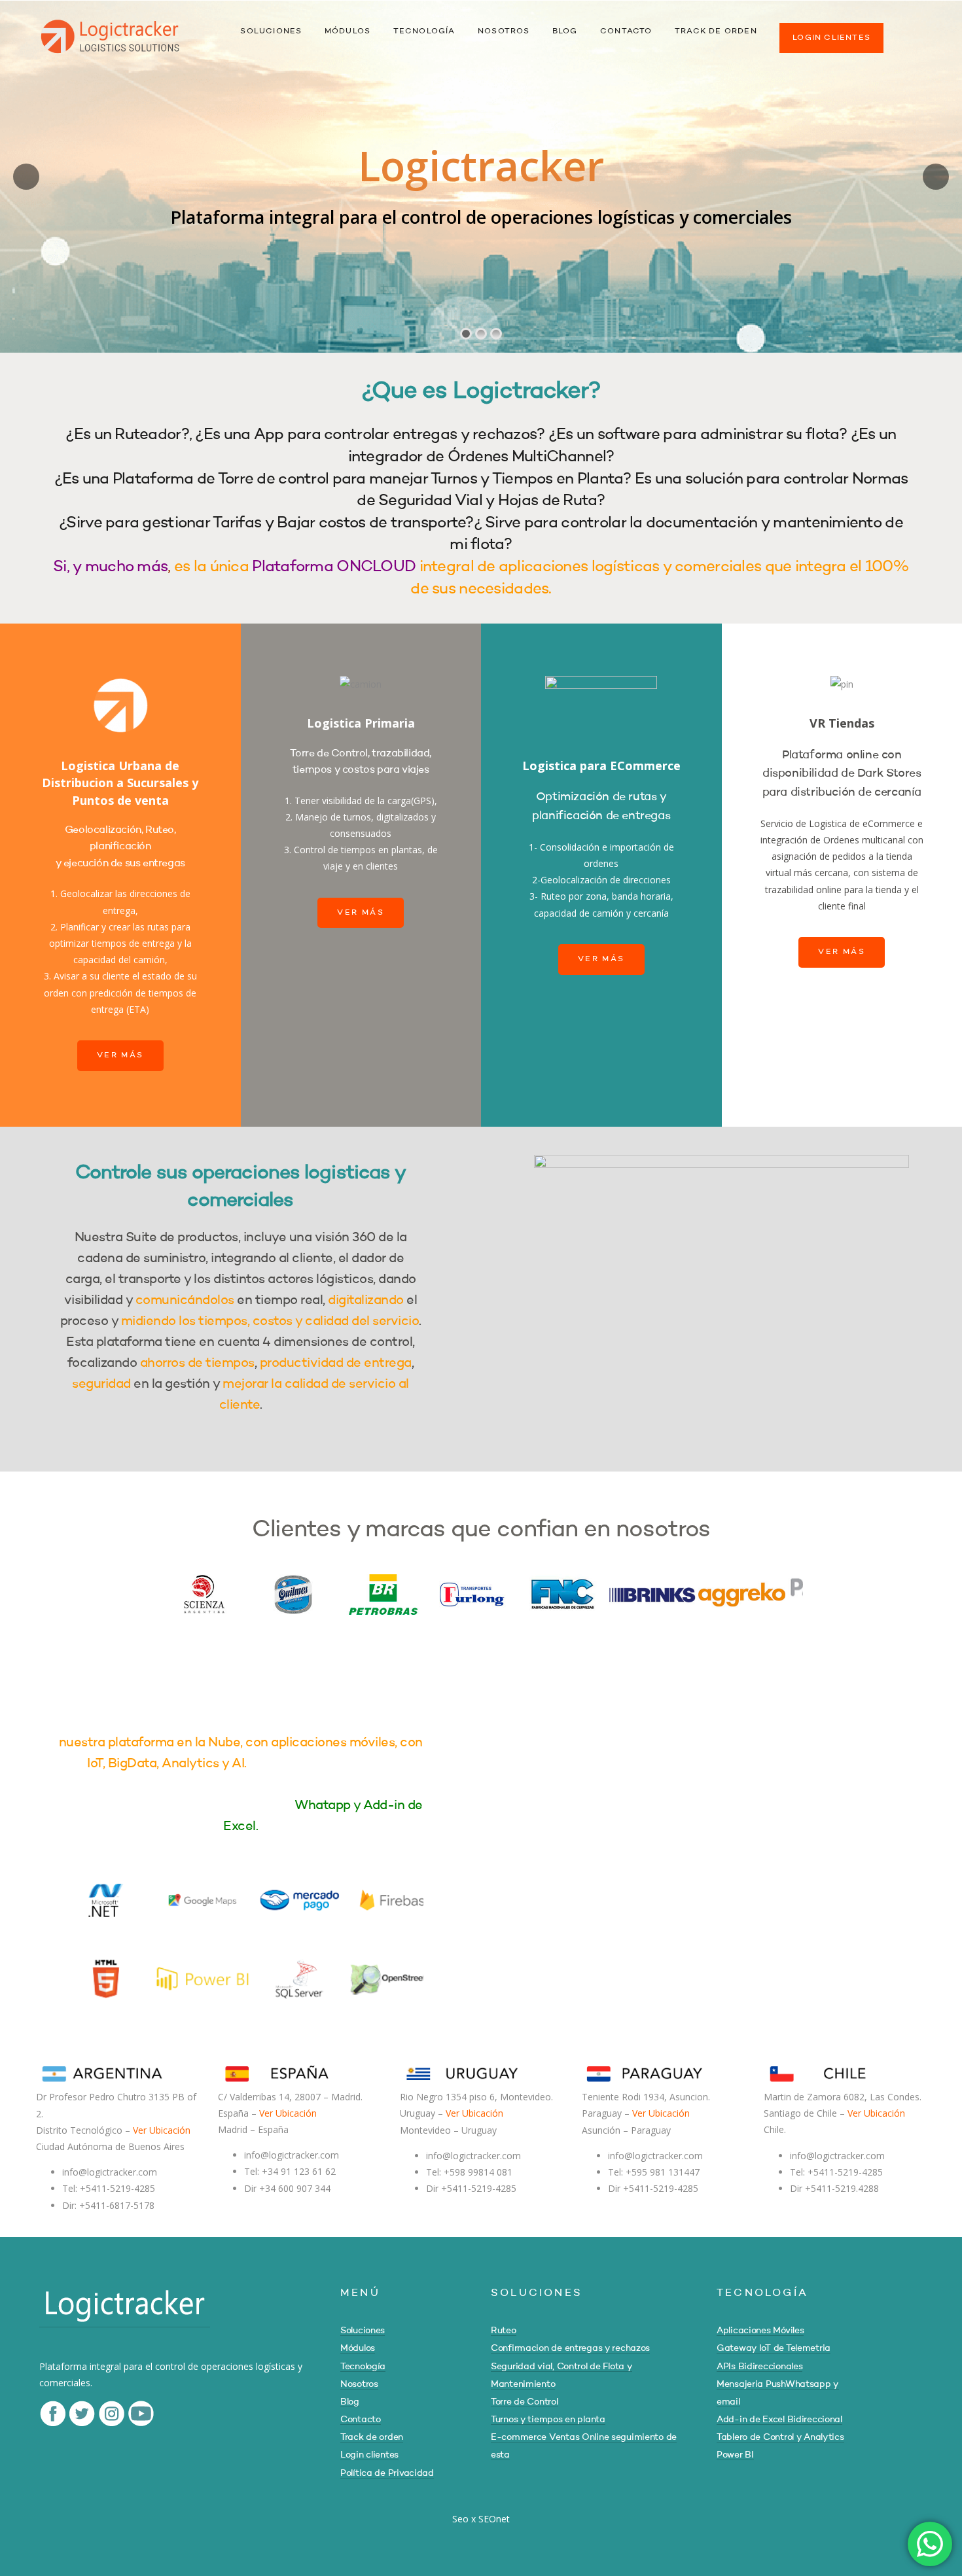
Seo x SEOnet (481, 2519)
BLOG (565, 31)
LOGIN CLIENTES (831, 38)
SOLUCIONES (271, 31)
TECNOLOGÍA (424, 31)
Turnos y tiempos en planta (548, 2420)
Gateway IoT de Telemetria (774, 2348)
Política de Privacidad (387, 2473)
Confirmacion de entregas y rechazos (570, 2348)
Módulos (358, 2348)
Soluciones (363, 2331)
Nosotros (359, 2384)
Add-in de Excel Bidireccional (779, 2420)
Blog (350, 2402)
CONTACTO (626, 31)
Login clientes (369, 2455)
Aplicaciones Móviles (760, 2331)
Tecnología (363, 2367)
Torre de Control (525, 2402)
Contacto (361, 2420)
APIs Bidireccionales (759, 2367)
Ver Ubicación (162, 2130)
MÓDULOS (347, 31)
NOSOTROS (504, 31)
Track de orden (372, 2437)
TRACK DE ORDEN (716, 31)
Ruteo (504, 2331)
